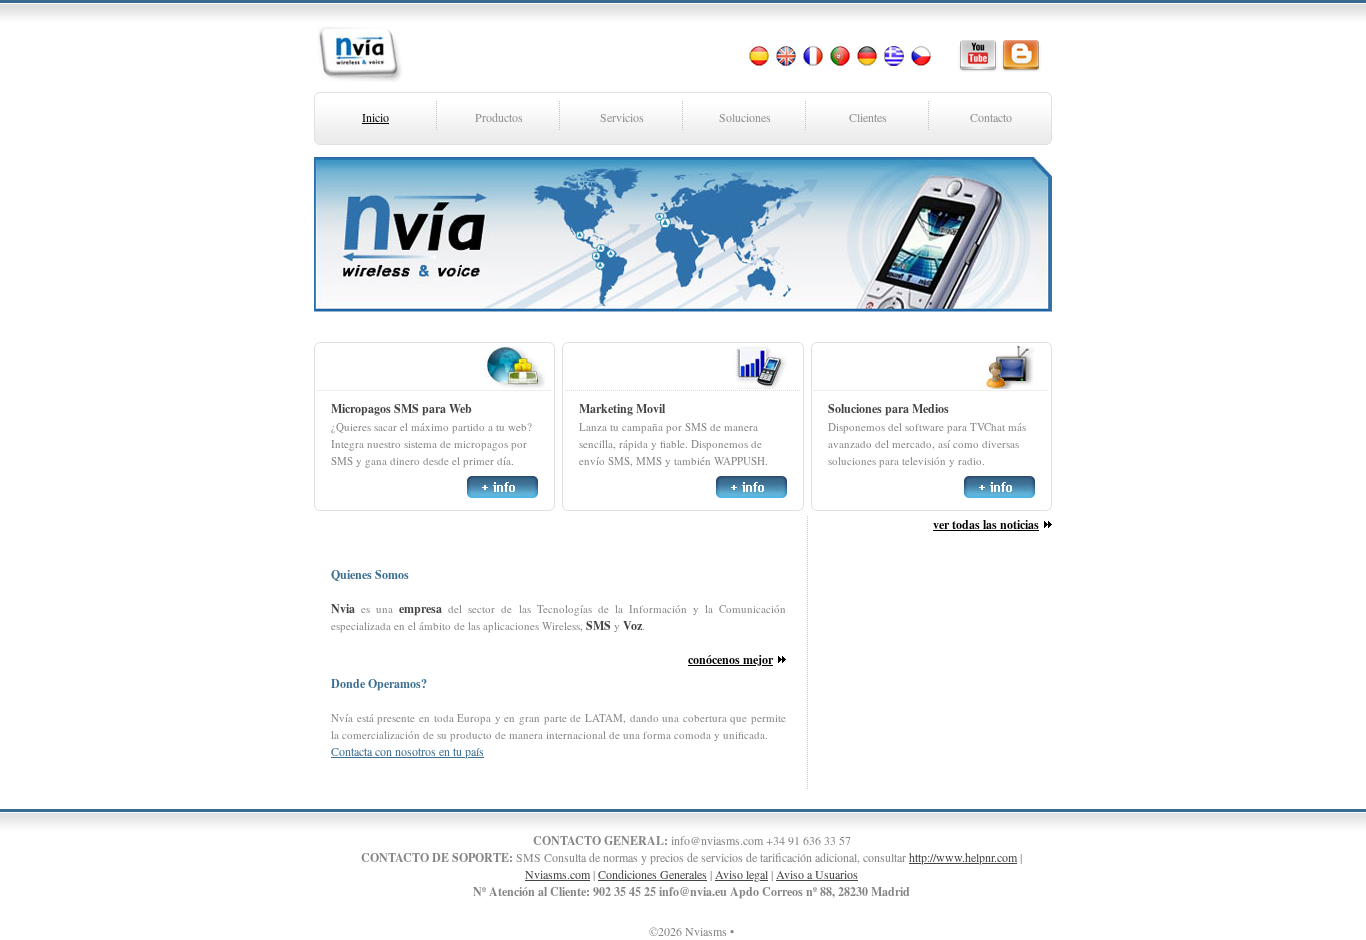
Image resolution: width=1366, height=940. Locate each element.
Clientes (868, 117)
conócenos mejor (730, 659)
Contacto (991, 117)
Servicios (622, 117)
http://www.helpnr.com (963, 857)
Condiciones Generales (652, 874)
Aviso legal (741, 874)
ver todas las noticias (986, 524)
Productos (499, 117)
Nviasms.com (557, 874)
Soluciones (745, 117)
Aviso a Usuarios (817, 874)
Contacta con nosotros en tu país (407, 751)
